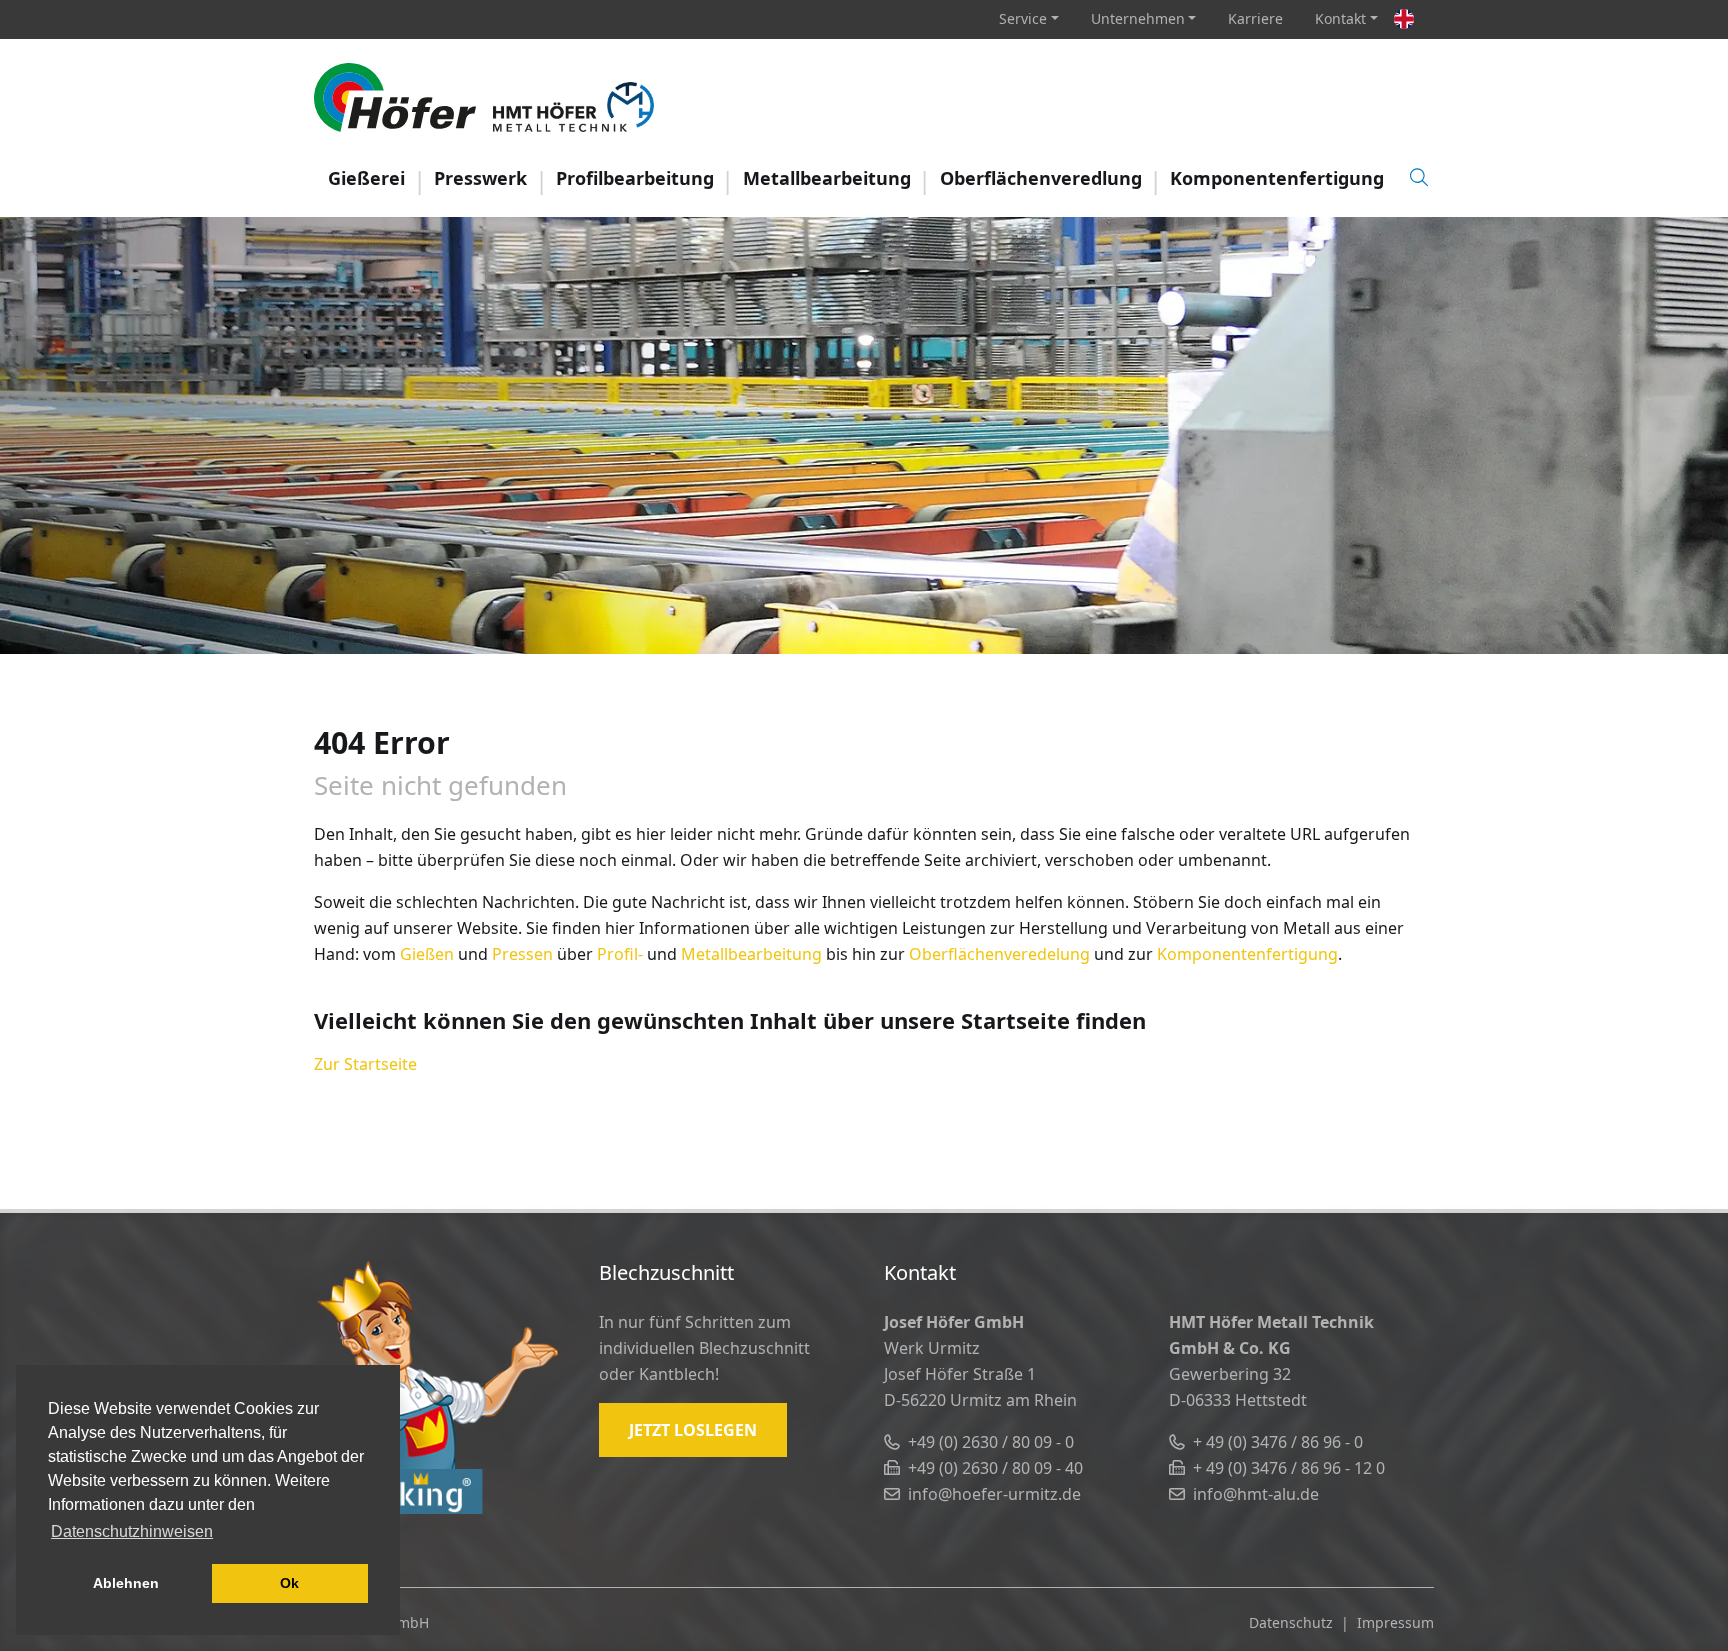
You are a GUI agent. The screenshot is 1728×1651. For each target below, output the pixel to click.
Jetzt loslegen (693, 1430)
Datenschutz (1291, 1622)
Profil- (620, 954)
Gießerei (366, 178)
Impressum (1395, 1622)
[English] (1404, 19)
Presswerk (480, 178)
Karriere (1255, 18)
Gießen (427, 954)
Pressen (522, 954)
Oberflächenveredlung (1041, 178)
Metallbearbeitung (827, 178)
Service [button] (1023, 18)
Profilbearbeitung (635, 178)
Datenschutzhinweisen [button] (132, 1531)
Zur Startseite (365, 1064)
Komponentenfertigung (1277, 178)
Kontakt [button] (1340, 18)
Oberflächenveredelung (999, 954)
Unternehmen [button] (1138, 18)
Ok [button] (289, 1583)
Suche (1419, 176)
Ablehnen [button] (126, 1583)
